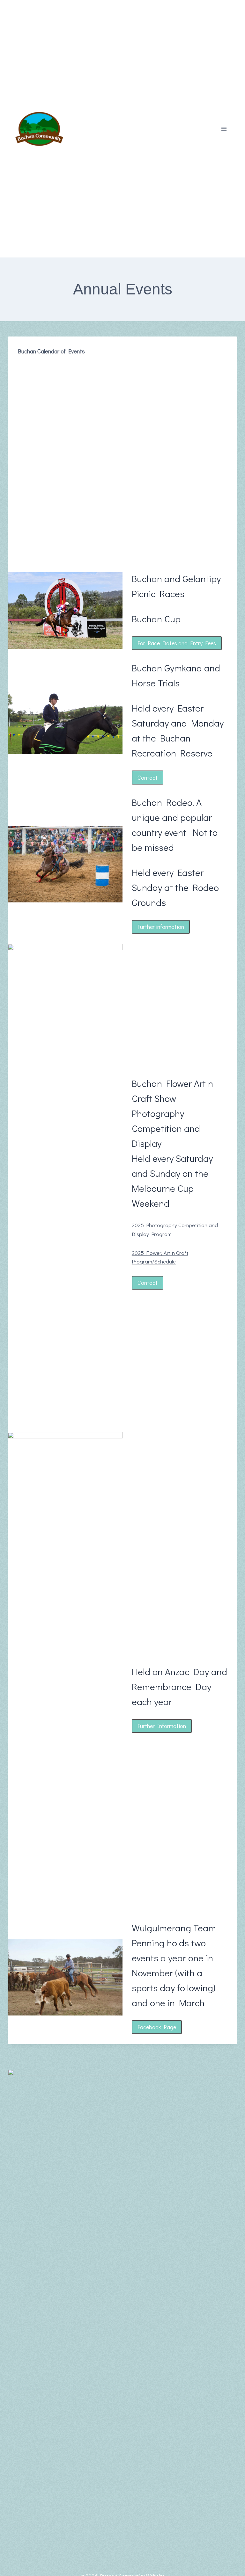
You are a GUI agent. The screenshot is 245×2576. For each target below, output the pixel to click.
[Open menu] (224, 129)
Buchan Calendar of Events (51, 351)
